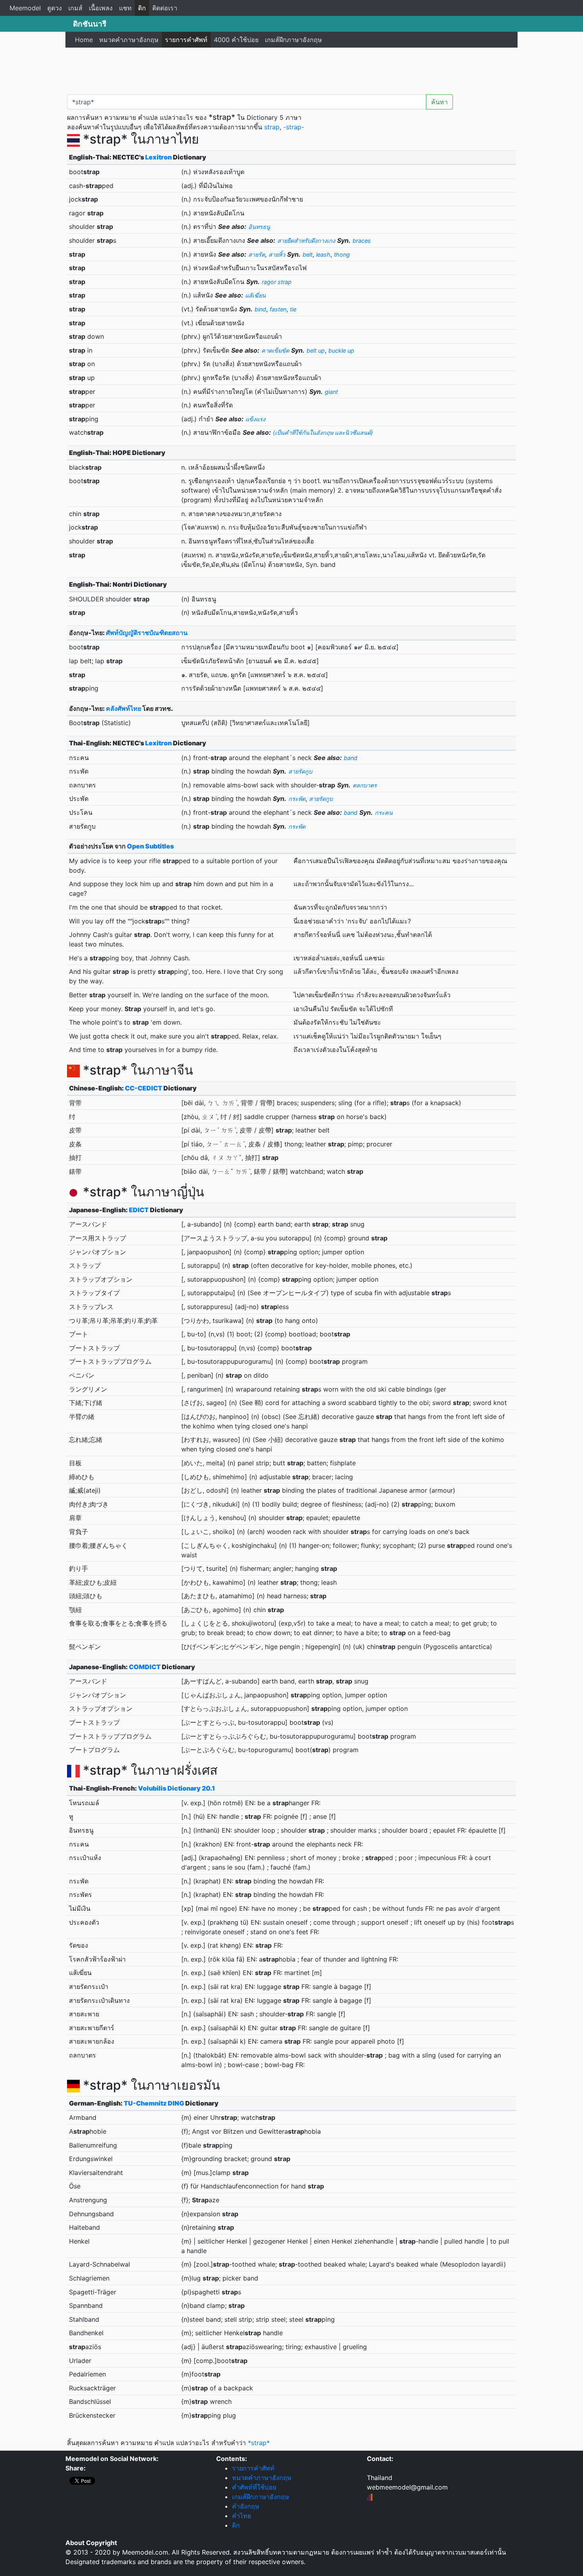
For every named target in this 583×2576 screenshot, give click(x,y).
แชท (125, 8)
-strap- (294, 127)
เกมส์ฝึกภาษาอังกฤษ (293, 40)
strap (272, 127)
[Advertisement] (291, 69)
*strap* (259, 2443)
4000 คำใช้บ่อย (236, 40)
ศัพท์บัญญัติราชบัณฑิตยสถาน (147, 633)
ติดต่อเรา (165, 8)
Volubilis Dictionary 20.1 (176, 1788)
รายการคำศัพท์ (186, 40)
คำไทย (242, 2516)
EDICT (139, 1210)
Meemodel (25, 8)
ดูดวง (55, 8)
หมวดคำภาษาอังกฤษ (129, 40)
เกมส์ (75, 8)
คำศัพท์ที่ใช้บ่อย (254, 2487)
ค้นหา (439, 102)
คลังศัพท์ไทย (124, 708)
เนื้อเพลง (101, 8)
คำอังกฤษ (246, 2506)
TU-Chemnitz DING (154, 2103)
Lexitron (158, 157)
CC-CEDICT (144, 1088)
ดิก (142, 8)
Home (84, 40)
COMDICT (145, 1667)
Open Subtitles (150, 846)
